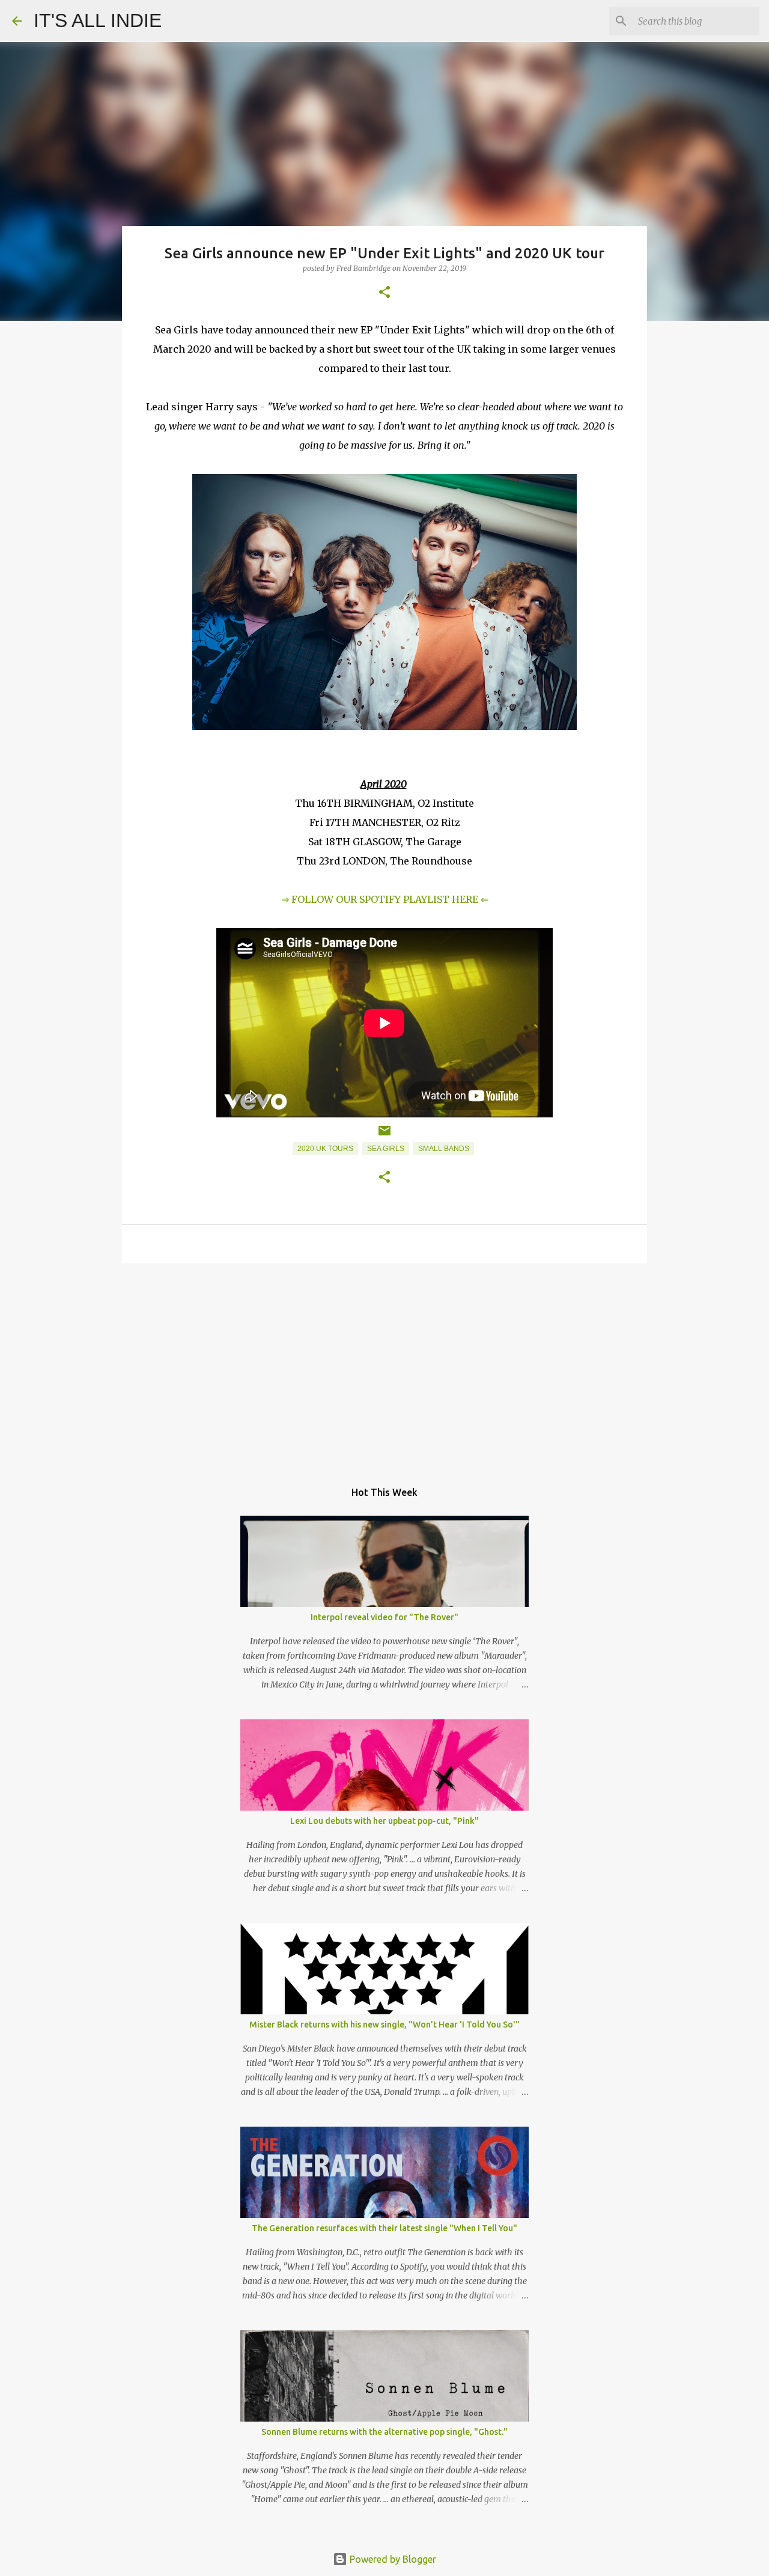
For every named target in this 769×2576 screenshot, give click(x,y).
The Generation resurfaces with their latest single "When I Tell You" (384, 2228)
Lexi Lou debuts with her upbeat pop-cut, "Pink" (384, 1821)
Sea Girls (386, 1149)
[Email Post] (384, 1135)
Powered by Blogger (392, 2559)
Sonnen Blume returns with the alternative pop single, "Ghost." (384, 2432)
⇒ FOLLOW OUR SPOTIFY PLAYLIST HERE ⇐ (385, 899)
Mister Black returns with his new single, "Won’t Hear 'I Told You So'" (384, 2025)
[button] (384, 293)
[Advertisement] (384, 1365)
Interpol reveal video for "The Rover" (384, 1617)
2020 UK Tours (325, 1149)
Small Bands (444, 1149)
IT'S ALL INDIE (98, 20)
